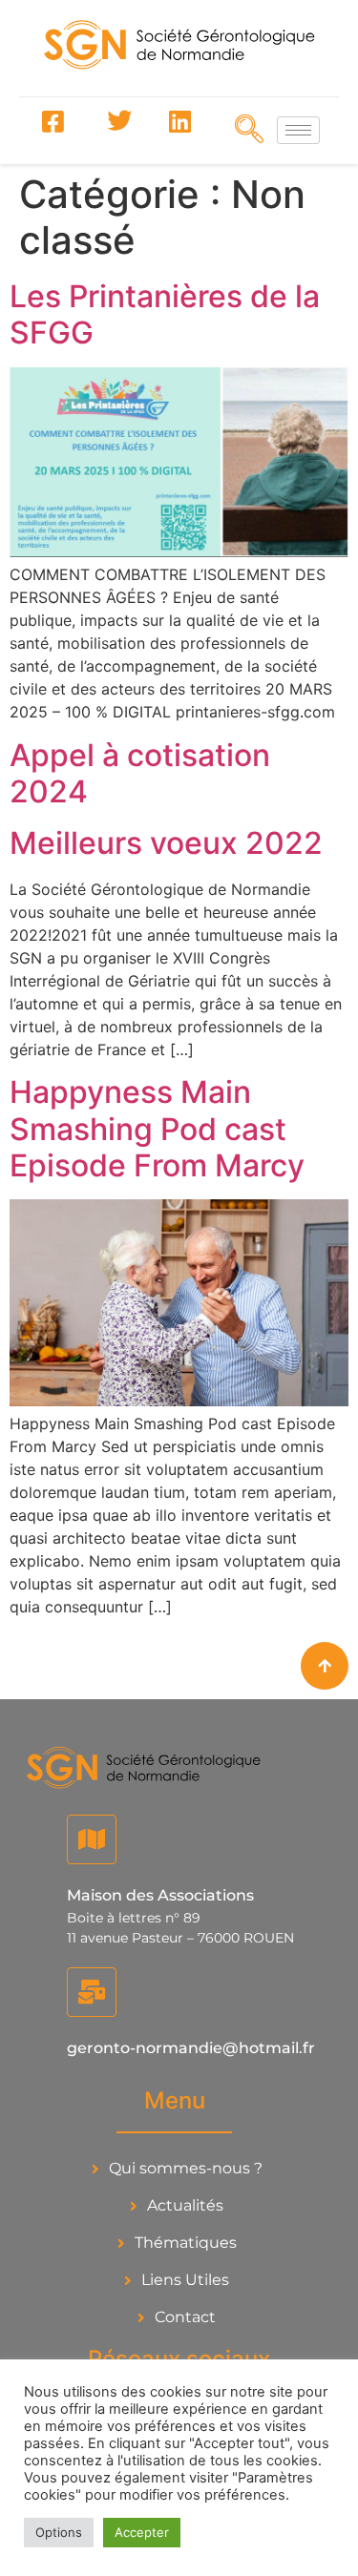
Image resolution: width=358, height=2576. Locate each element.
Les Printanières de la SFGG (165, 314)
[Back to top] (325, 1666)
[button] (243, 129)
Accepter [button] (142, 2532)
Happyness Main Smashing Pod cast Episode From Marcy (157, 1129)
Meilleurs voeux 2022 (166, 843)
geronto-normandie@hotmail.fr (191, 2048)
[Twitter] (116, 121)
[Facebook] (53, 121)
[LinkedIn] (179, 121)
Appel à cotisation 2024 (140, 773)
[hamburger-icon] (298, 130)
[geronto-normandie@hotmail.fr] (92, 1992)
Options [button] (59, 2532)
